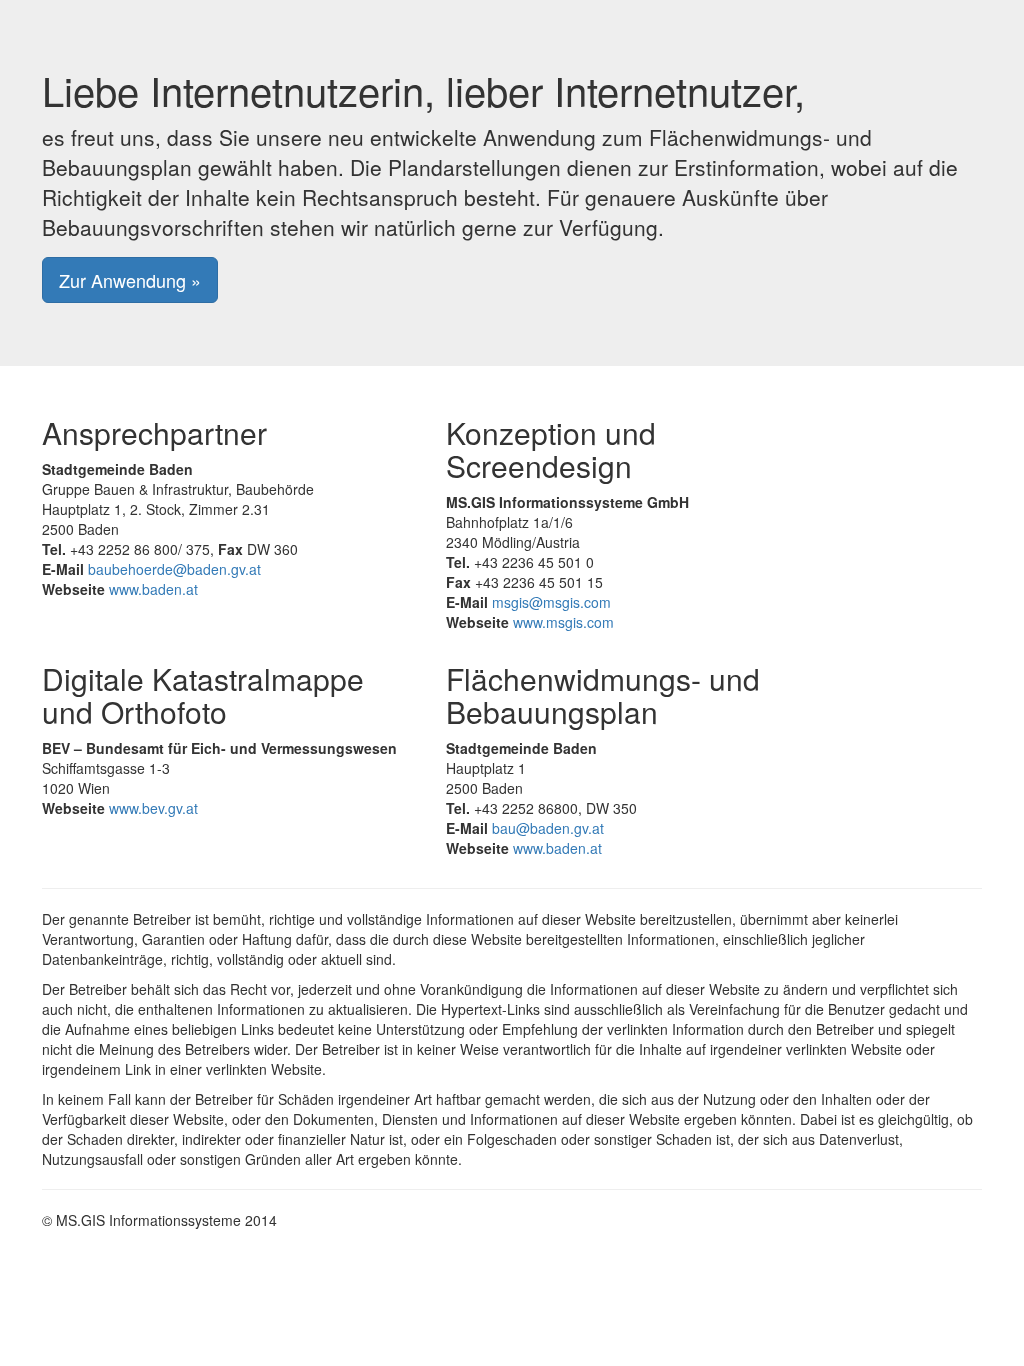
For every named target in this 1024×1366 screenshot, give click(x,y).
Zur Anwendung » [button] (130, 280)
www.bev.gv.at (153, 808)
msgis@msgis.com (551, 602)
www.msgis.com (563, 622)
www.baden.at (153, 589)
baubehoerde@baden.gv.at (174, 569)
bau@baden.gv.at (548, 828)
